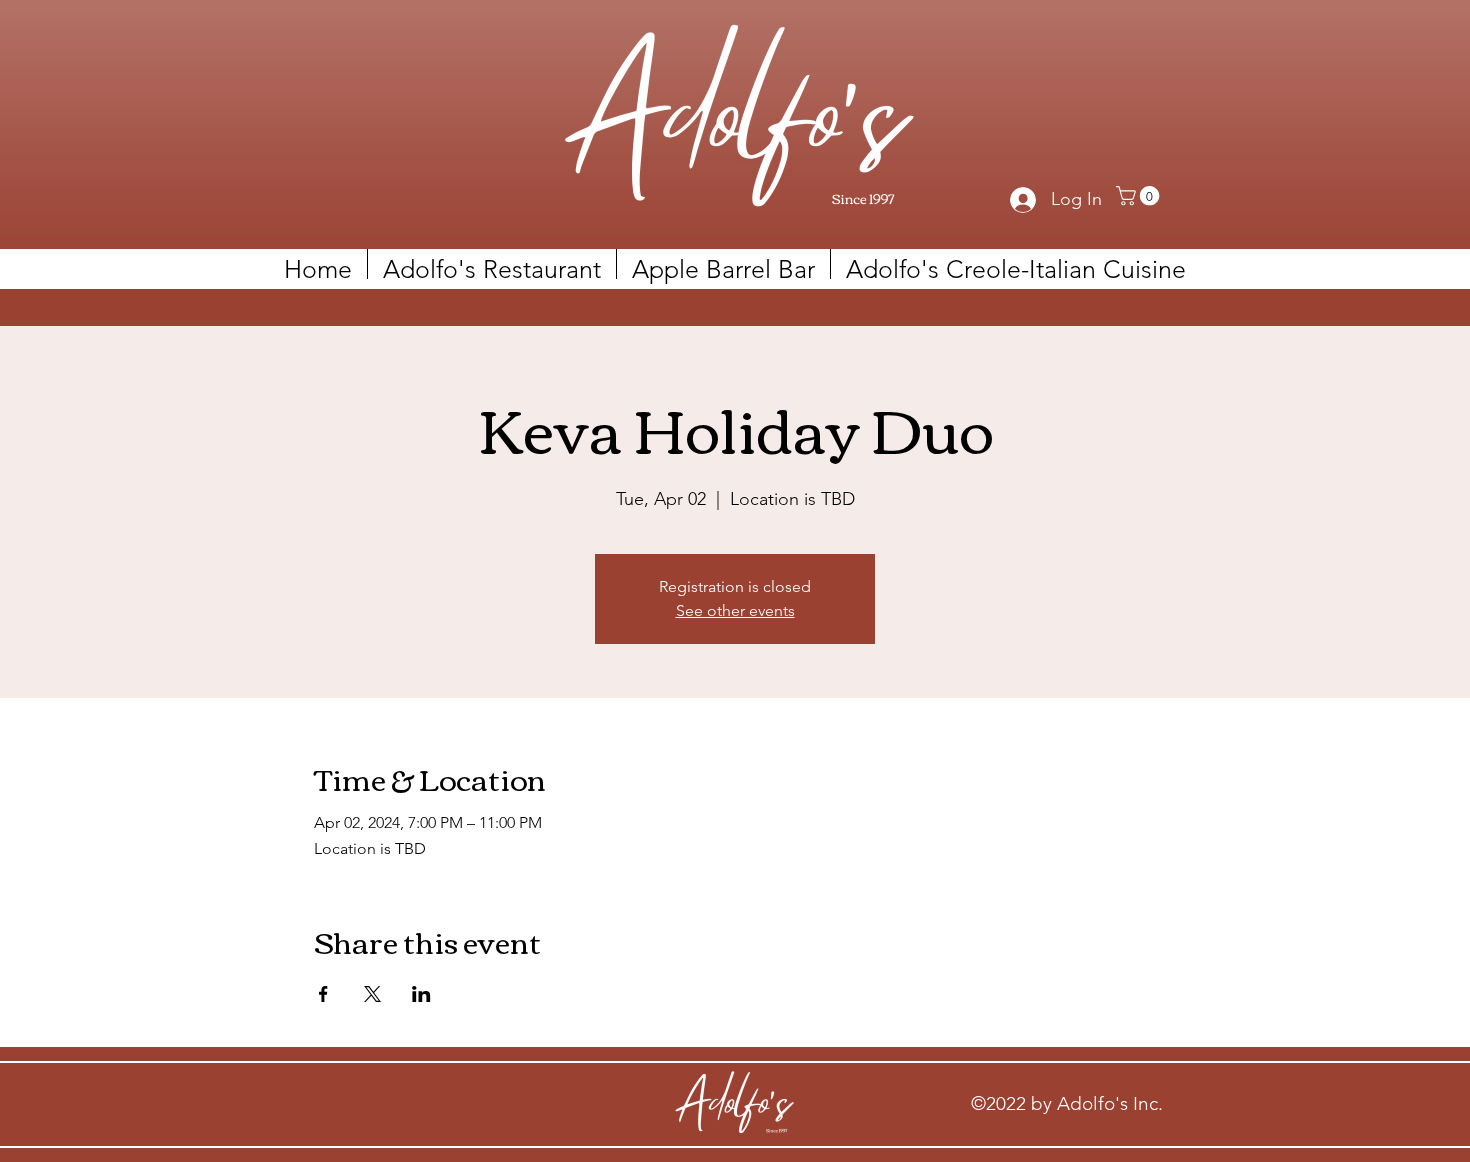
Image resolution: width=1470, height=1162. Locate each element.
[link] (1140, 196)
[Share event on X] (372, 994)
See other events (735, 610)
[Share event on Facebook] (323, 994)
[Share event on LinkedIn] (421, 994)
